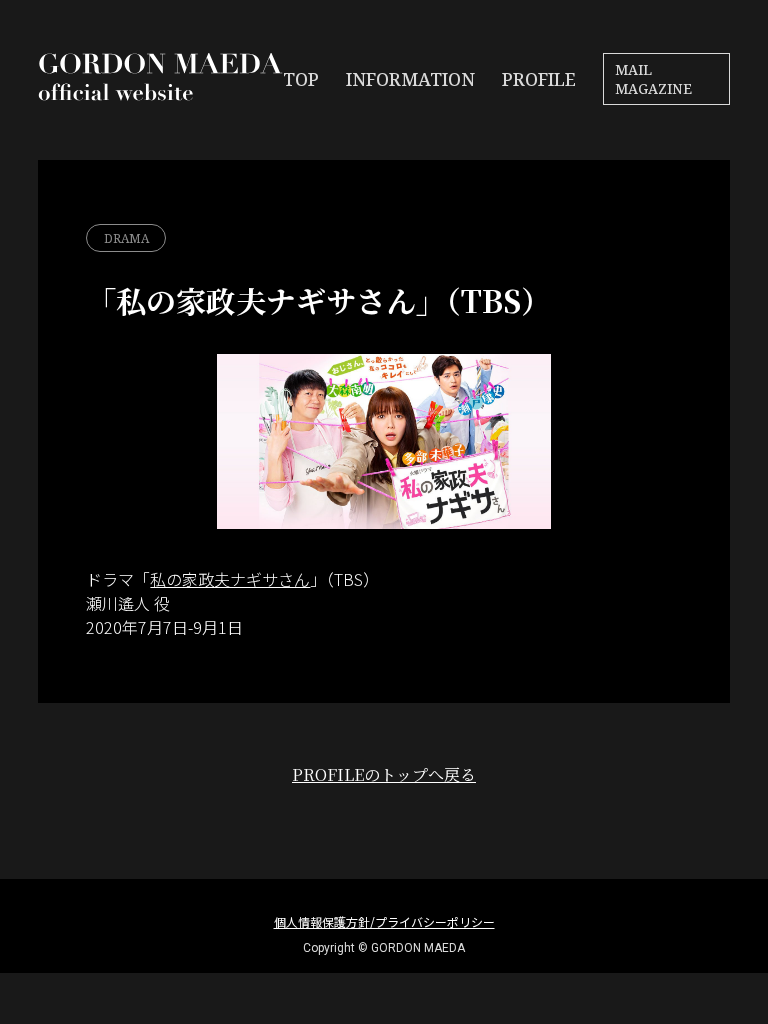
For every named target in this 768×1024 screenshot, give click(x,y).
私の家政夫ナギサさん (230, 579)
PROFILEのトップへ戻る (384, 774)
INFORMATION (410, 79)
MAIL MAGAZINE (653, 79)
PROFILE (539, 79)
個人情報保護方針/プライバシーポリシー (384, 921)
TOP (301, 79)
